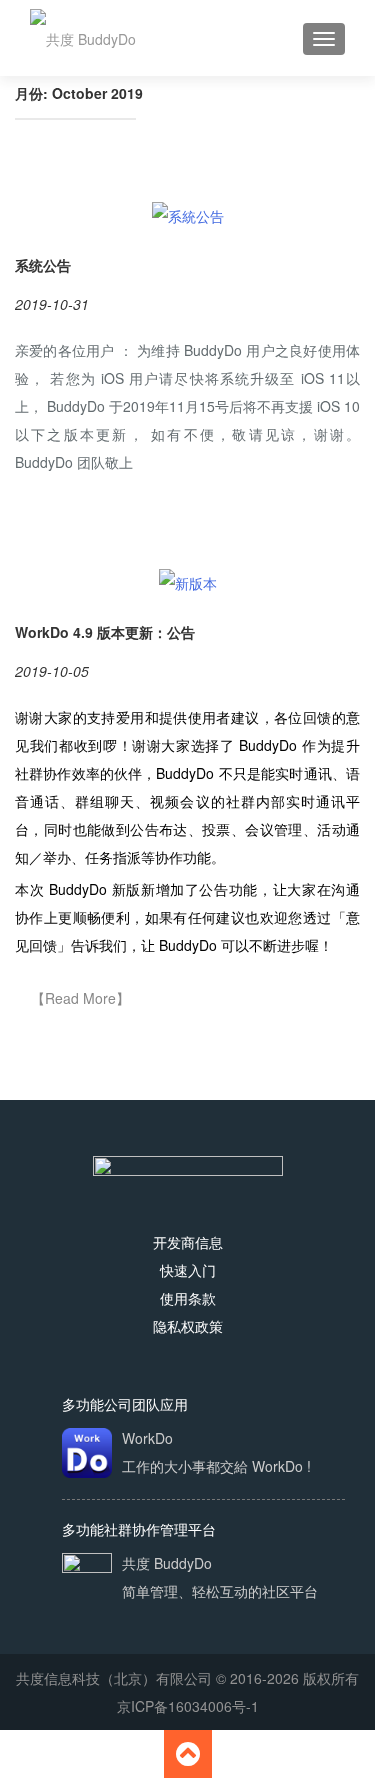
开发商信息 (188, 1242)
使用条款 (188, 1298)
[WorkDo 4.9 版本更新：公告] (188, 580)
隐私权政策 (188, 1326)
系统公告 (43, 265)
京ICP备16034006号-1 (188, 1706)
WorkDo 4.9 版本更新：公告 (105, 632)
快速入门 (188, 1270)
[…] (80, 999)
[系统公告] (188, 214)
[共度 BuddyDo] (83, 38)
